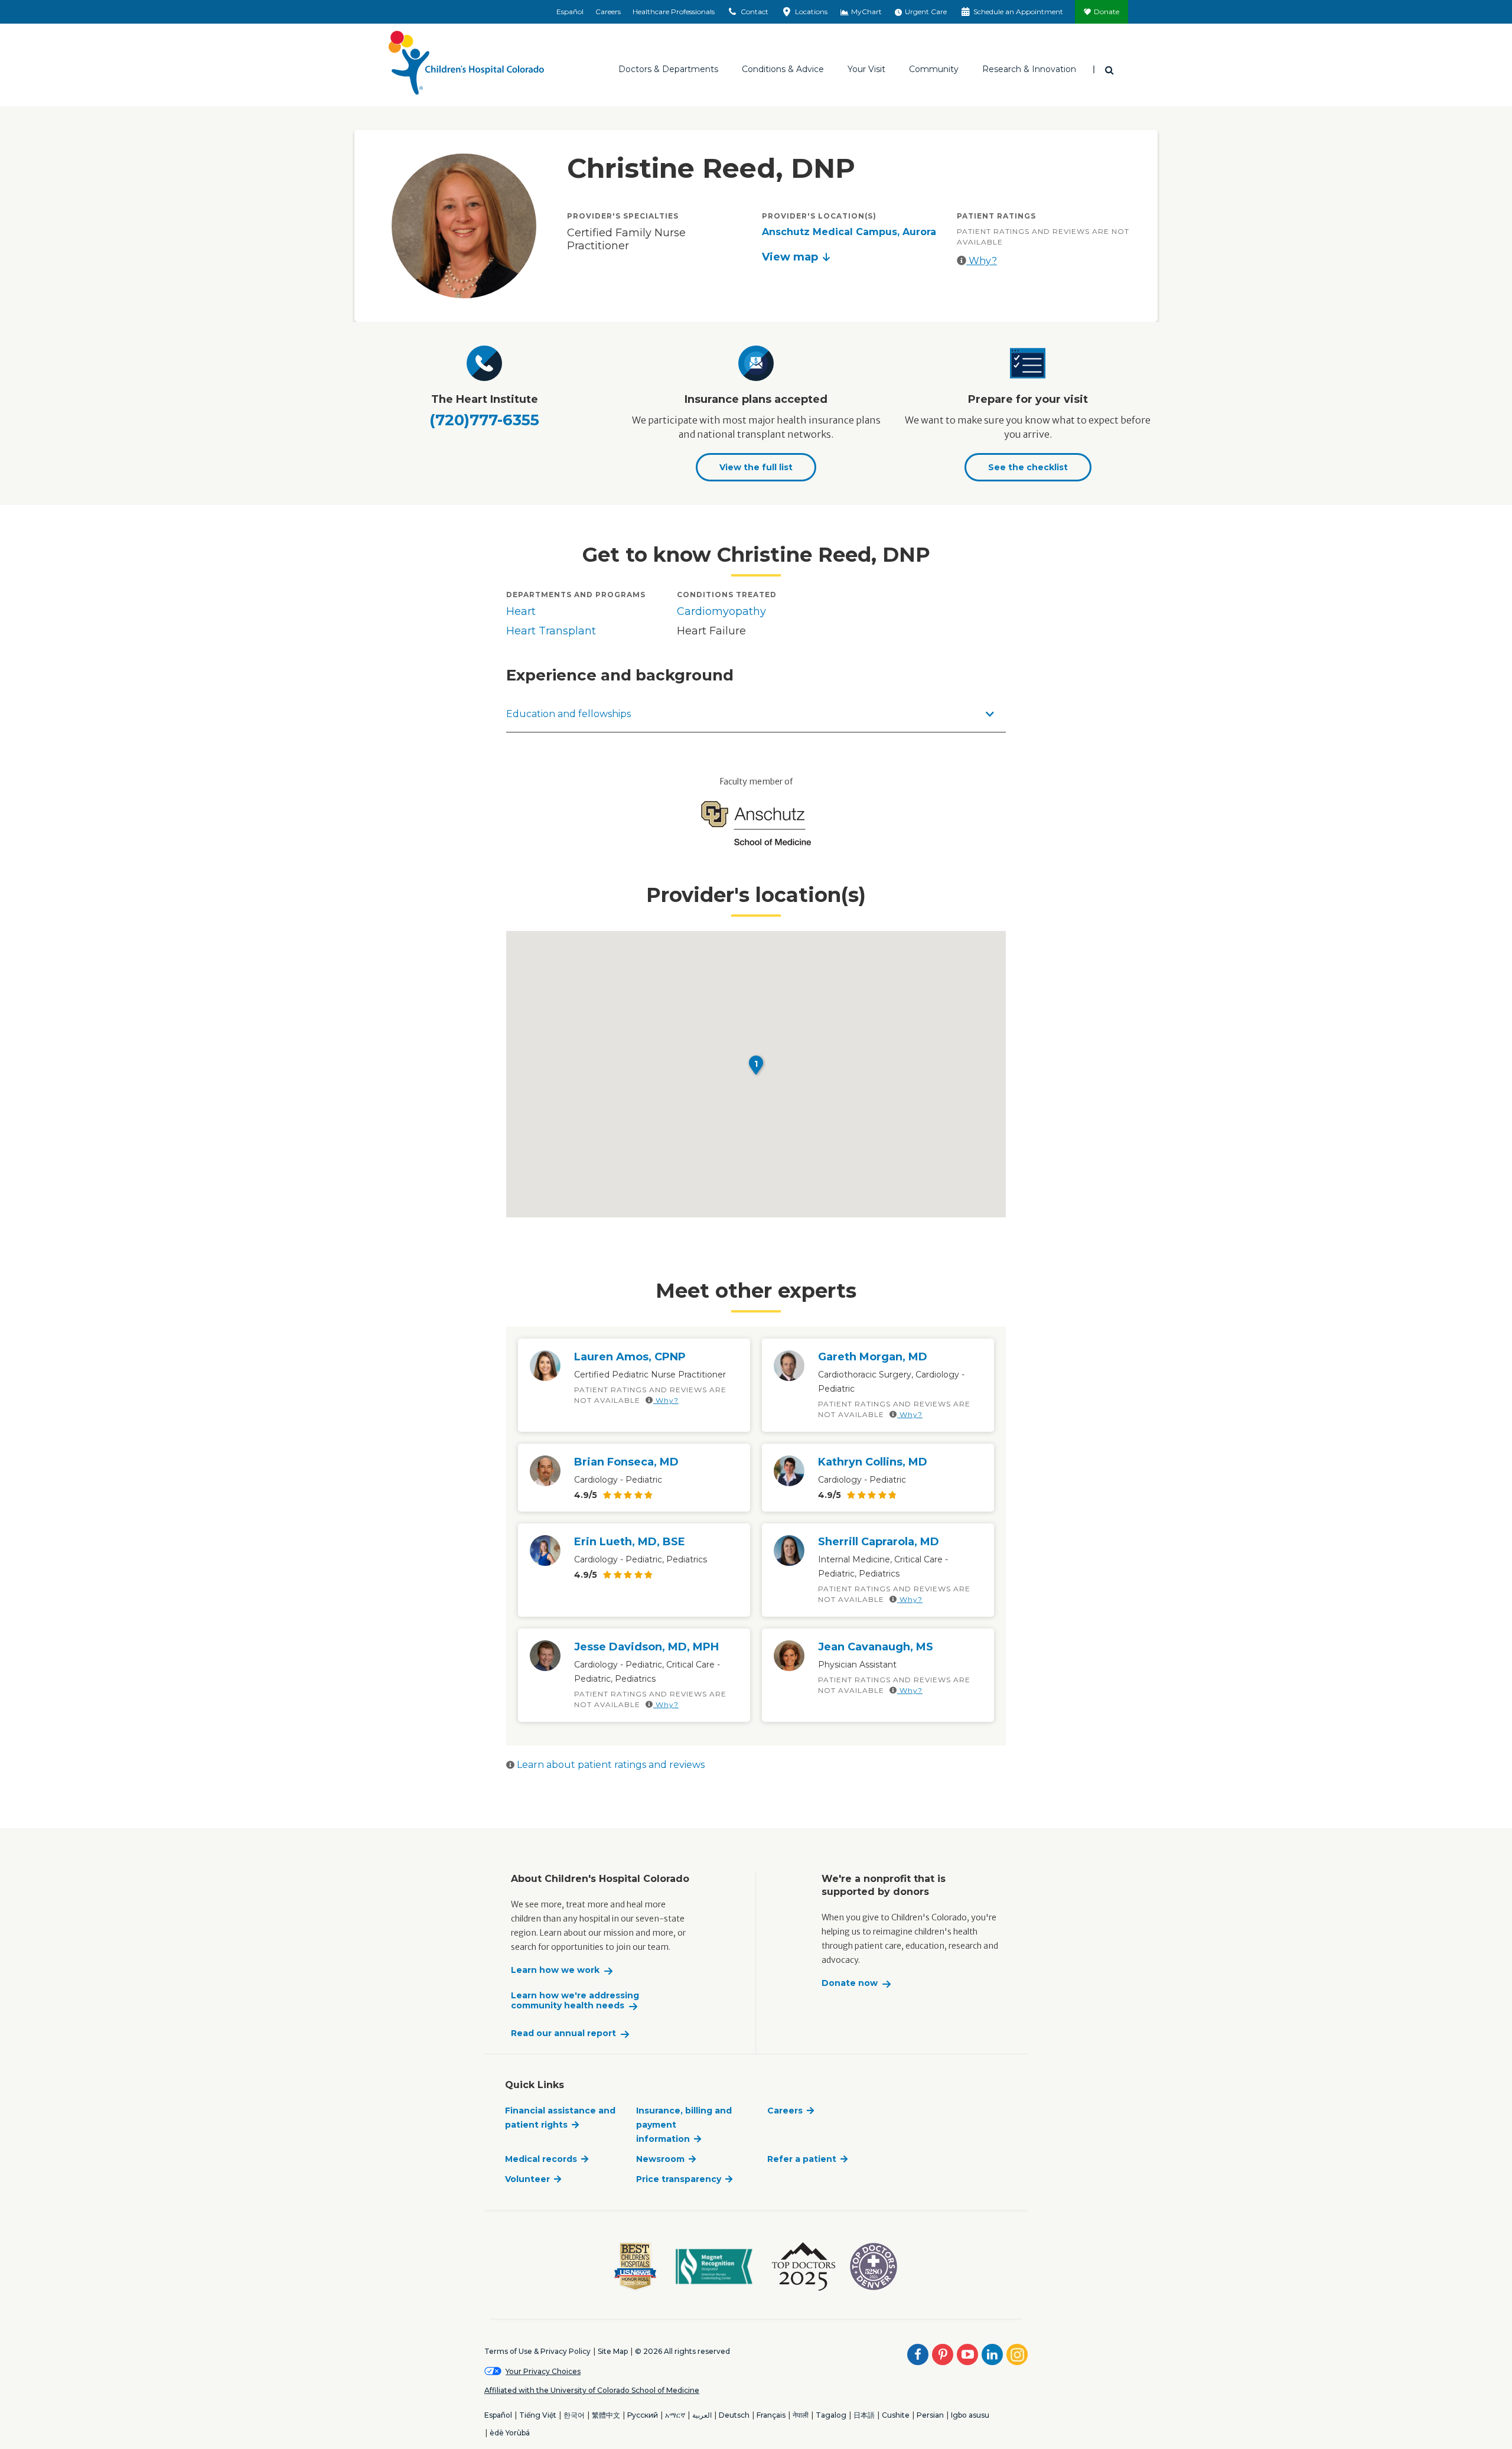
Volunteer (527, 2179)
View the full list (756, 467)
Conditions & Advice (783, 69)
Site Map (613, 2351)
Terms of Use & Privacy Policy (537, 2351)
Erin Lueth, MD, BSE (630, 1542)
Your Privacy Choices (543, 2371)
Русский (643, 2415)
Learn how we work (555, 1970)
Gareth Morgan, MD (873, 1357)
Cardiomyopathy (721, 611)
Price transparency (679, 2179)
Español (570, 12)
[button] (756, 1065)
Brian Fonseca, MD (626, 1462)
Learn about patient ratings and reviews (610, 1765)
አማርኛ (675, 2415)
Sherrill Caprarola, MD (879, 1542)
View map (790, 257)
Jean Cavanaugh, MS (876, 1647)
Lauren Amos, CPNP (630, 1357)
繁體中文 (606, 2415)
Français (771, 2415)
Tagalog (831, 2415)
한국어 (574, 2415)
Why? (982, 261)
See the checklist (1028, 467)
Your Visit (866, 69)
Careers (608, 12)
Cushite (896, 2415)
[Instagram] (1017, 2354)
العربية (702, 2415)
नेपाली (801, 2415)
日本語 (864, 2415)
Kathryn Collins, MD (873, 1462)
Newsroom (660, 2159)
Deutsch (734, 2415)
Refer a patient (802, 2159)
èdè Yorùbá (510, 2433)
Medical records (541, 2159)
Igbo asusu (970, 2415)
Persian (930, 2415)
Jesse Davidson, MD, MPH (646, 1647)
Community (934, 69)
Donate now (850, 1983)
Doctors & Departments (668, 69)
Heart (521, 611)
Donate (1107, 12)
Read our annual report (563, 2033)
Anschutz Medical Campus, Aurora (849, 232)
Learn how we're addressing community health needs (575, 2001)
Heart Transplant (551, 631)
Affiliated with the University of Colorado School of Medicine (592, 2390)
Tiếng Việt (538, 2415)
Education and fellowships (568, 714)
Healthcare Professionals (674, 12)
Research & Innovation (1029, 69)
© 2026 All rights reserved (682, 2351)
